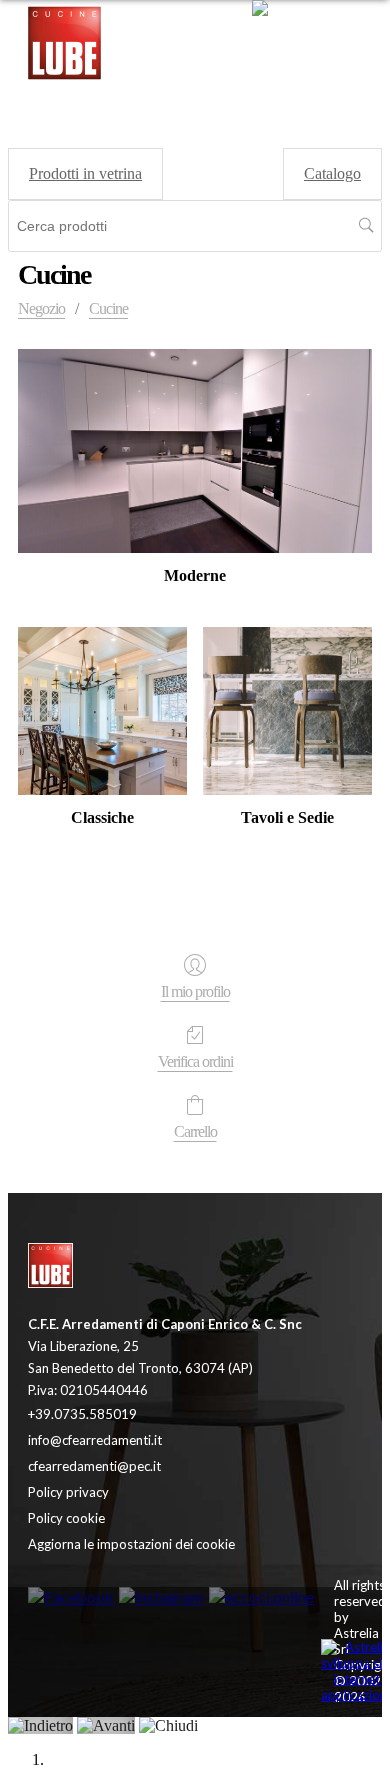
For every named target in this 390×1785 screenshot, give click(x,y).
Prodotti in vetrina (85, 173)
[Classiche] (102, 711)
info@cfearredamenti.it (95, 1440)
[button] (318, 45)
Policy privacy (68, 1492)
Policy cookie (66, 1518)
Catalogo (332, 173)
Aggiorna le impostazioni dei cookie (131, 1544)
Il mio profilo (195, 991)
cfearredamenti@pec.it (94, 1466)
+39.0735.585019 (82, 1414)
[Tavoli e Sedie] (287, 711)
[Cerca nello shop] (366, 226)
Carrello (195, 1131)
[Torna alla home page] (118, 1268)
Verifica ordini (195, 1061)
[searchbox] (195, 226)
